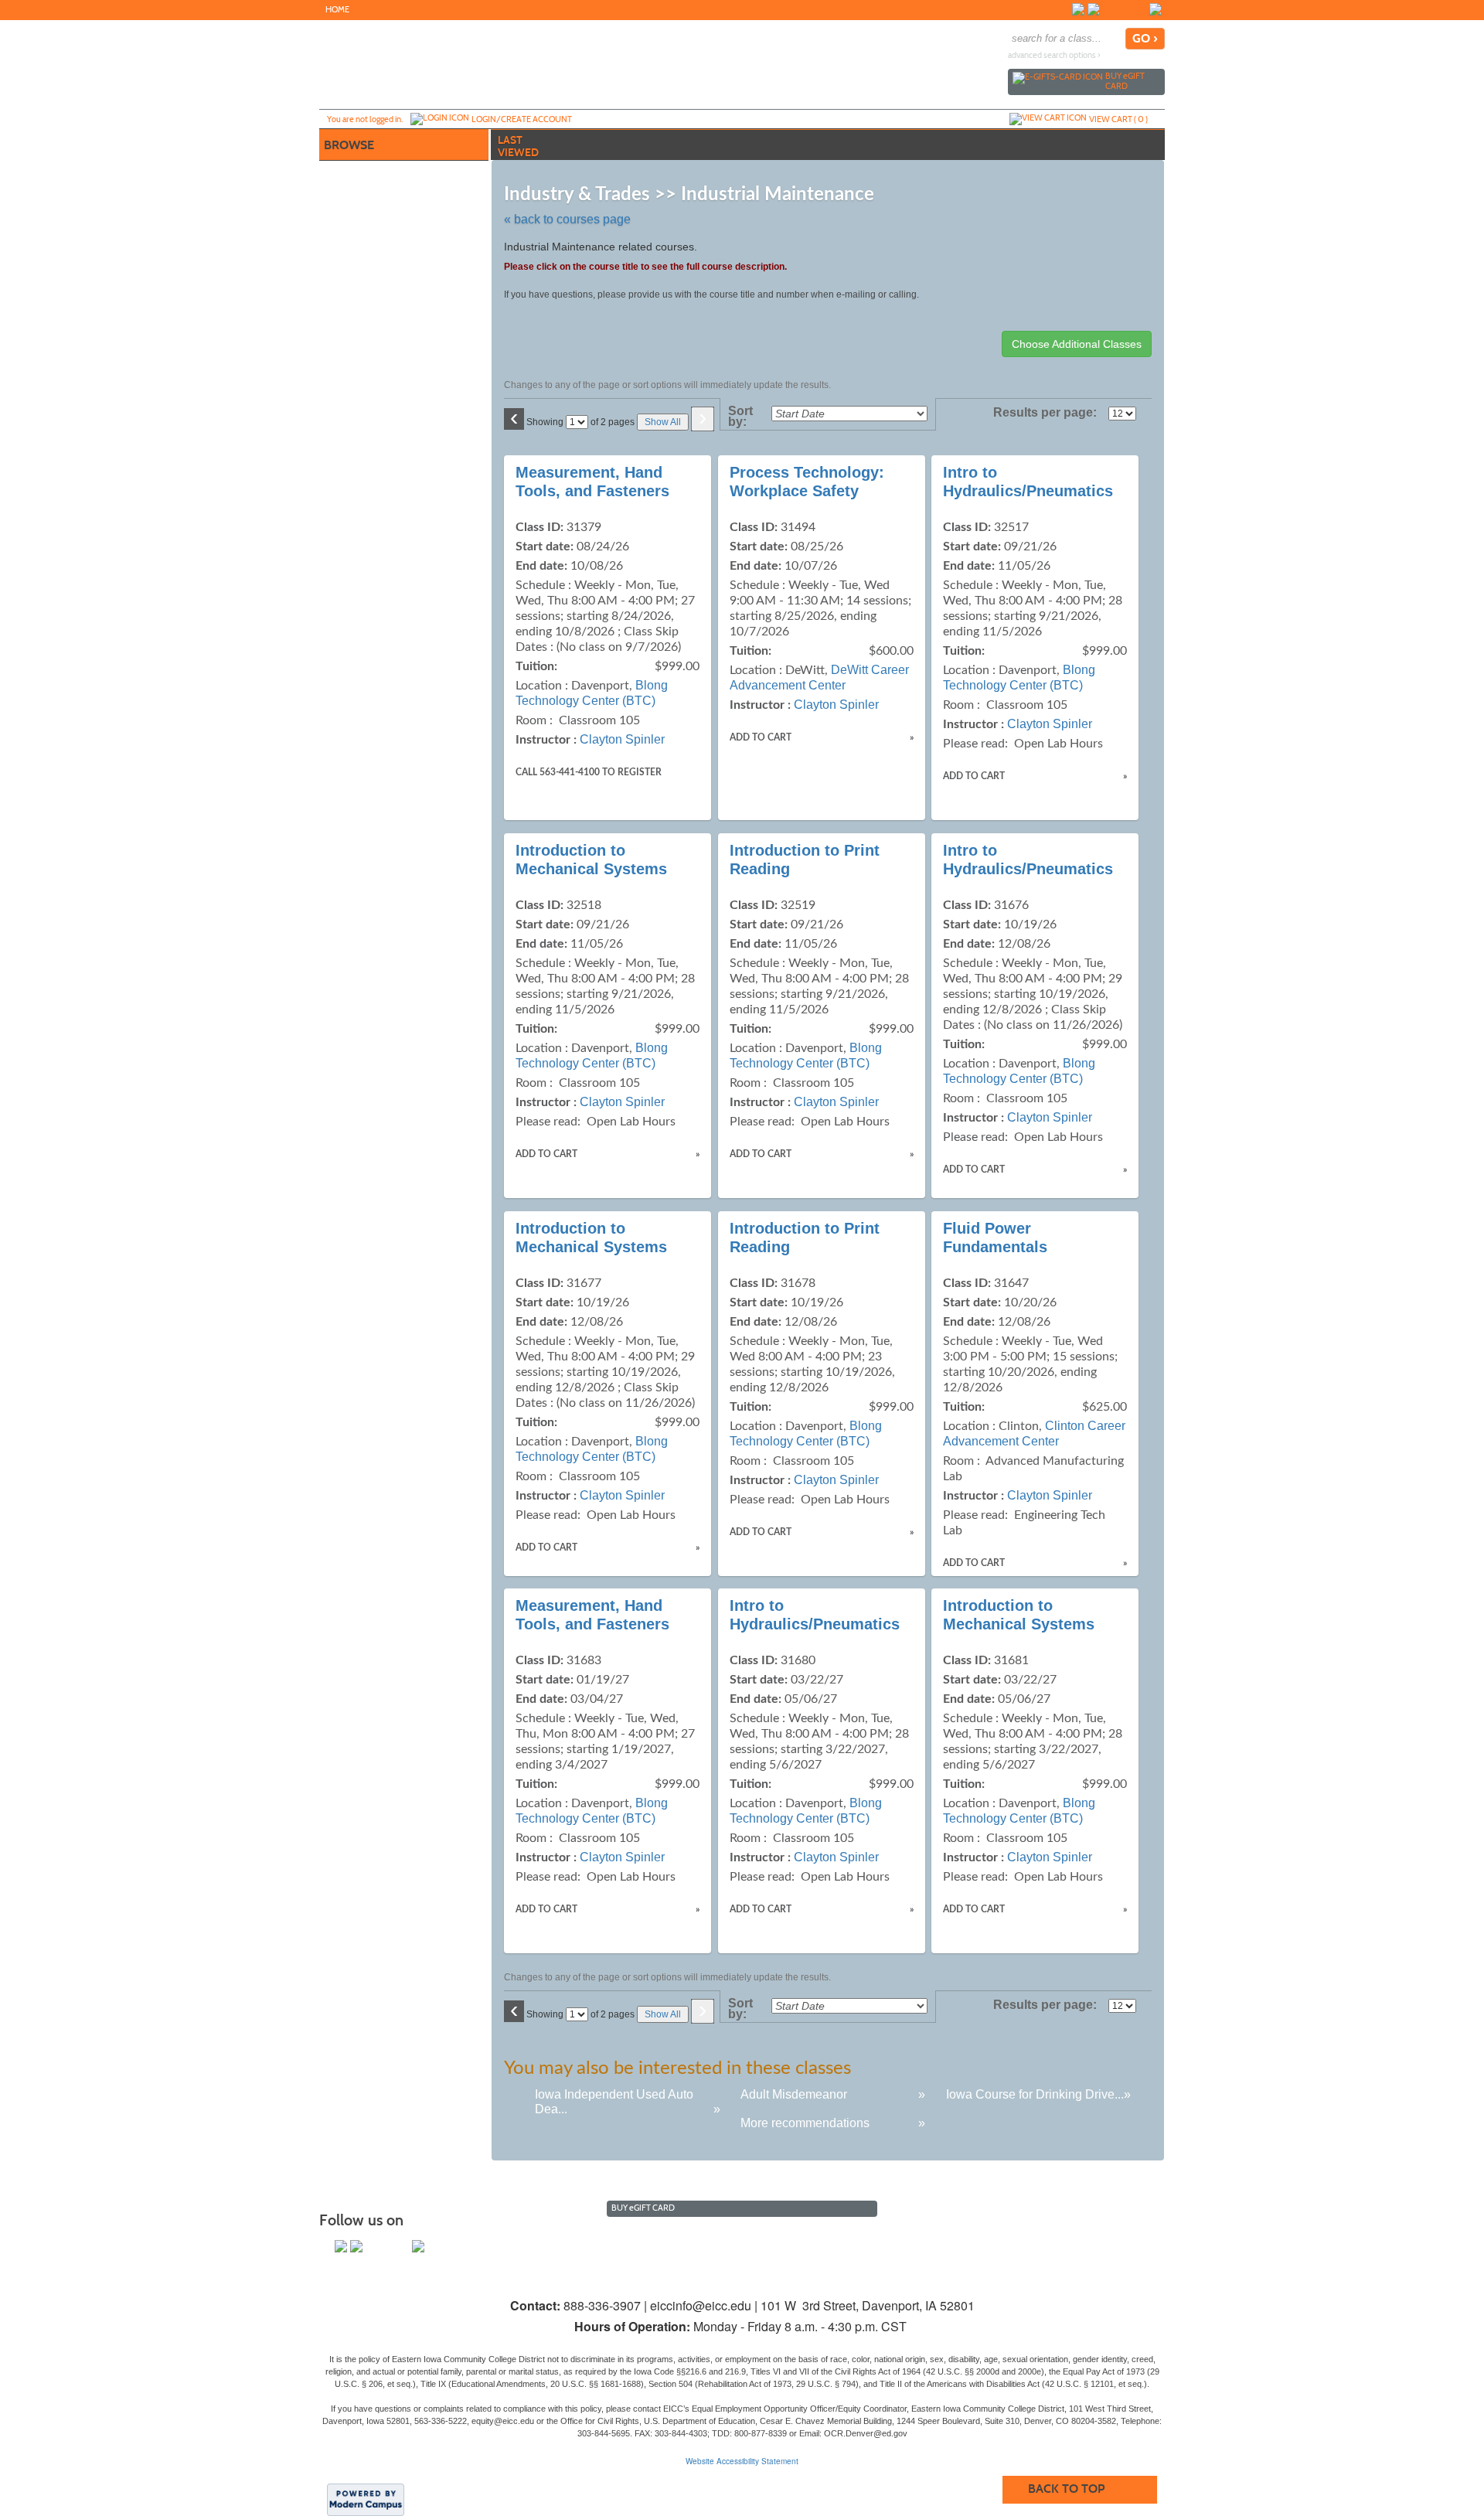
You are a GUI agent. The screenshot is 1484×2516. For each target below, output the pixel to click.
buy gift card (1125, 81)
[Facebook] (1078, 9)
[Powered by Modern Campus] (366, 2499)
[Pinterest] (1140, 9)
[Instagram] (1109, 9)
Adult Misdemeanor (794, 2094)
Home (337, 10)
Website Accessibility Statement (742, 2461)
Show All (663, 422)
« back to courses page (567, 219)
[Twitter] (1094, 9)
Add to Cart (761, 737)
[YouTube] (1125, 9)
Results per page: (1049, 413)
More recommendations (805, 2123)
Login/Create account (522, 119)
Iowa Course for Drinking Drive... (1035, 2094)
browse (349, 145)
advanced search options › (1054, 55)
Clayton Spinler (622, 739)
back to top (1066, 2489)
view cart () (1118, 119)
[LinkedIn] (1156, 9)
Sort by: (740, 417)
